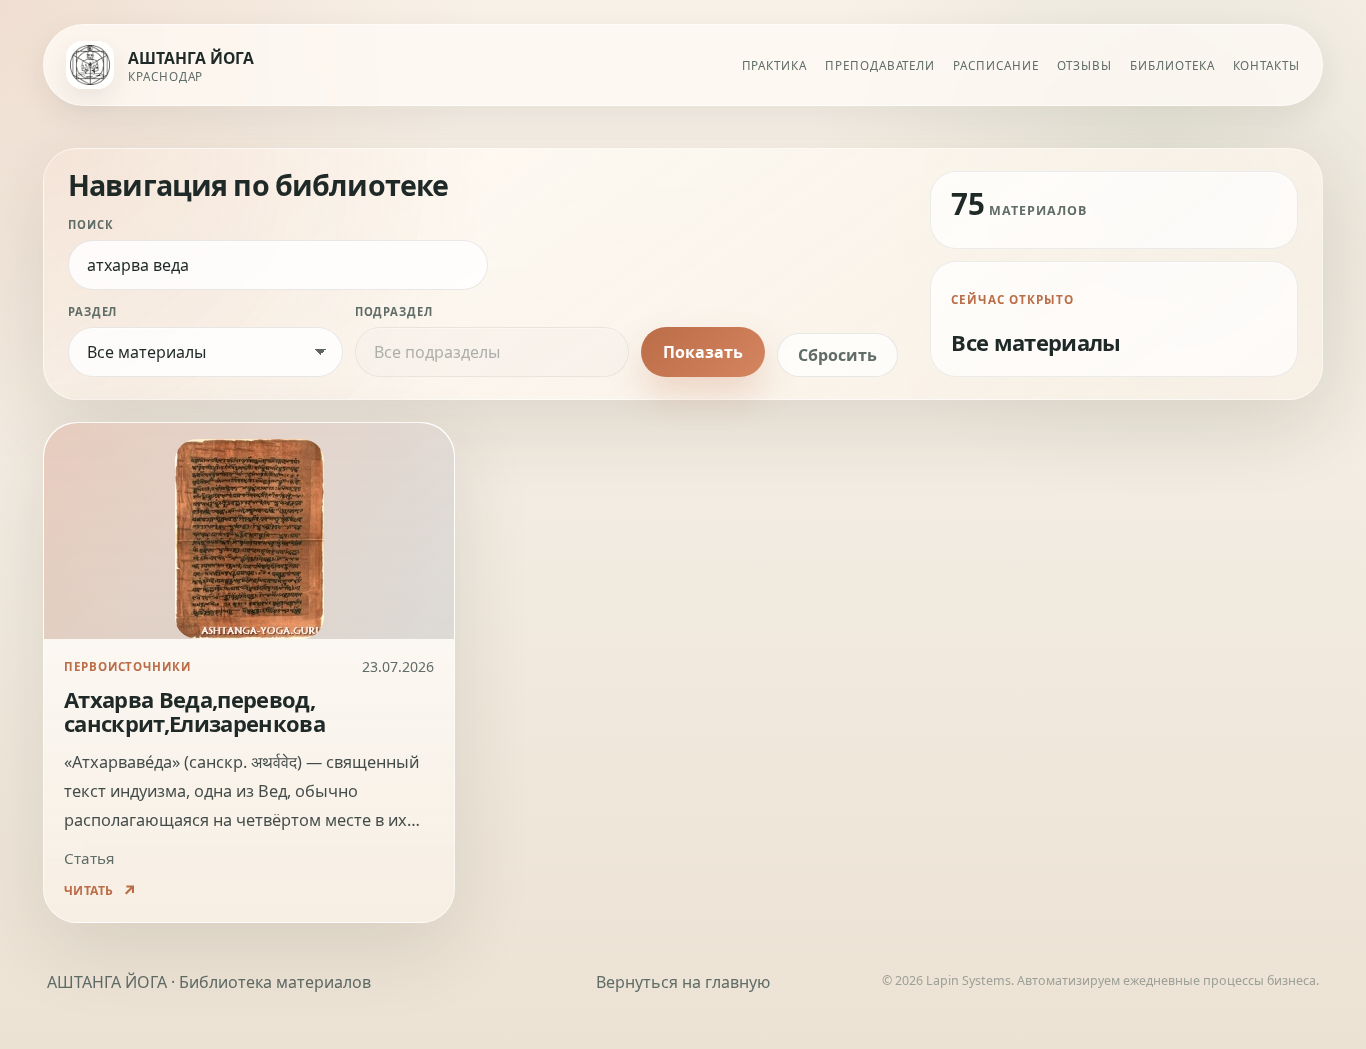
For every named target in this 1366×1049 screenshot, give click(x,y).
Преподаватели (880, 65)
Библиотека (1172, 65)
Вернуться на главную (683, 982)
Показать (703, 352)
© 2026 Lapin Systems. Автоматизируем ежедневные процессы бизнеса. (1100, 980)
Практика (774, 65)
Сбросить (837, 355)
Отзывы (1085, 65)
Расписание (995, 65)
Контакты (1266, 65)
